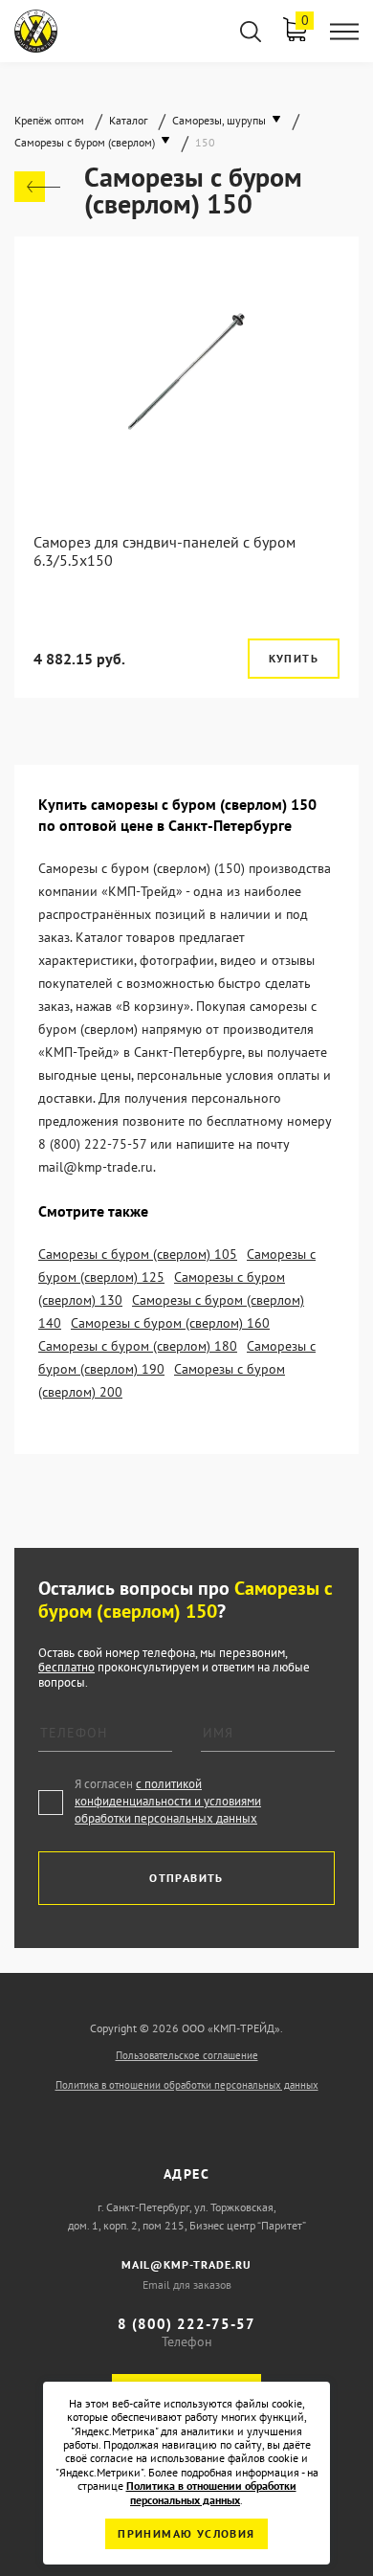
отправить (186, 1878)
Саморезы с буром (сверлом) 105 (138, 1254)
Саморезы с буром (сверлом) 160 (170, 1323)
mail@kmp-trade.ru (186, 2264)
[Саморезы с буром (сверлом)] (37, 187)
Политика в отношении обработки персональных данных (187, 2085)
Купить (294, 658)
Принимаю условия (186, 2533)
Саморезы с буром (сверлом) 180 (138, 1346)
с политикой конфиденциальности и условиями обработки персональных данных (168, 1801)
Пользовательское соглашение (187, 2055)
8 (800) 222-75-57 (186, 2324)
